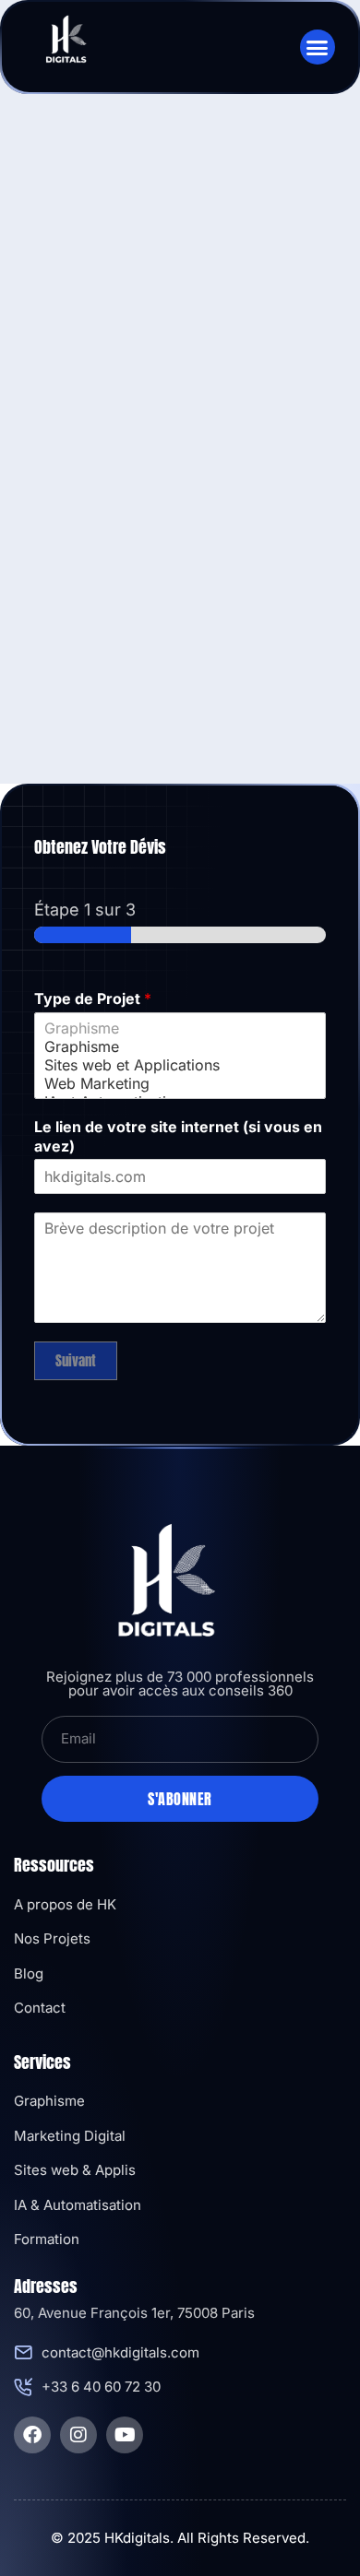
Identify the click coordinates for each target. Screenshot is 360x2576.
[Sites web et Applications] (180, 1065)
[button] (318, 47)
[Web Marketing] (180, 1083)
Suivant (76, 1360)
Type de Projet (93, 998)
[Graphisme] (180, 1028)
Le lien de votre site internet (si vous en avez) (178, 1136)
